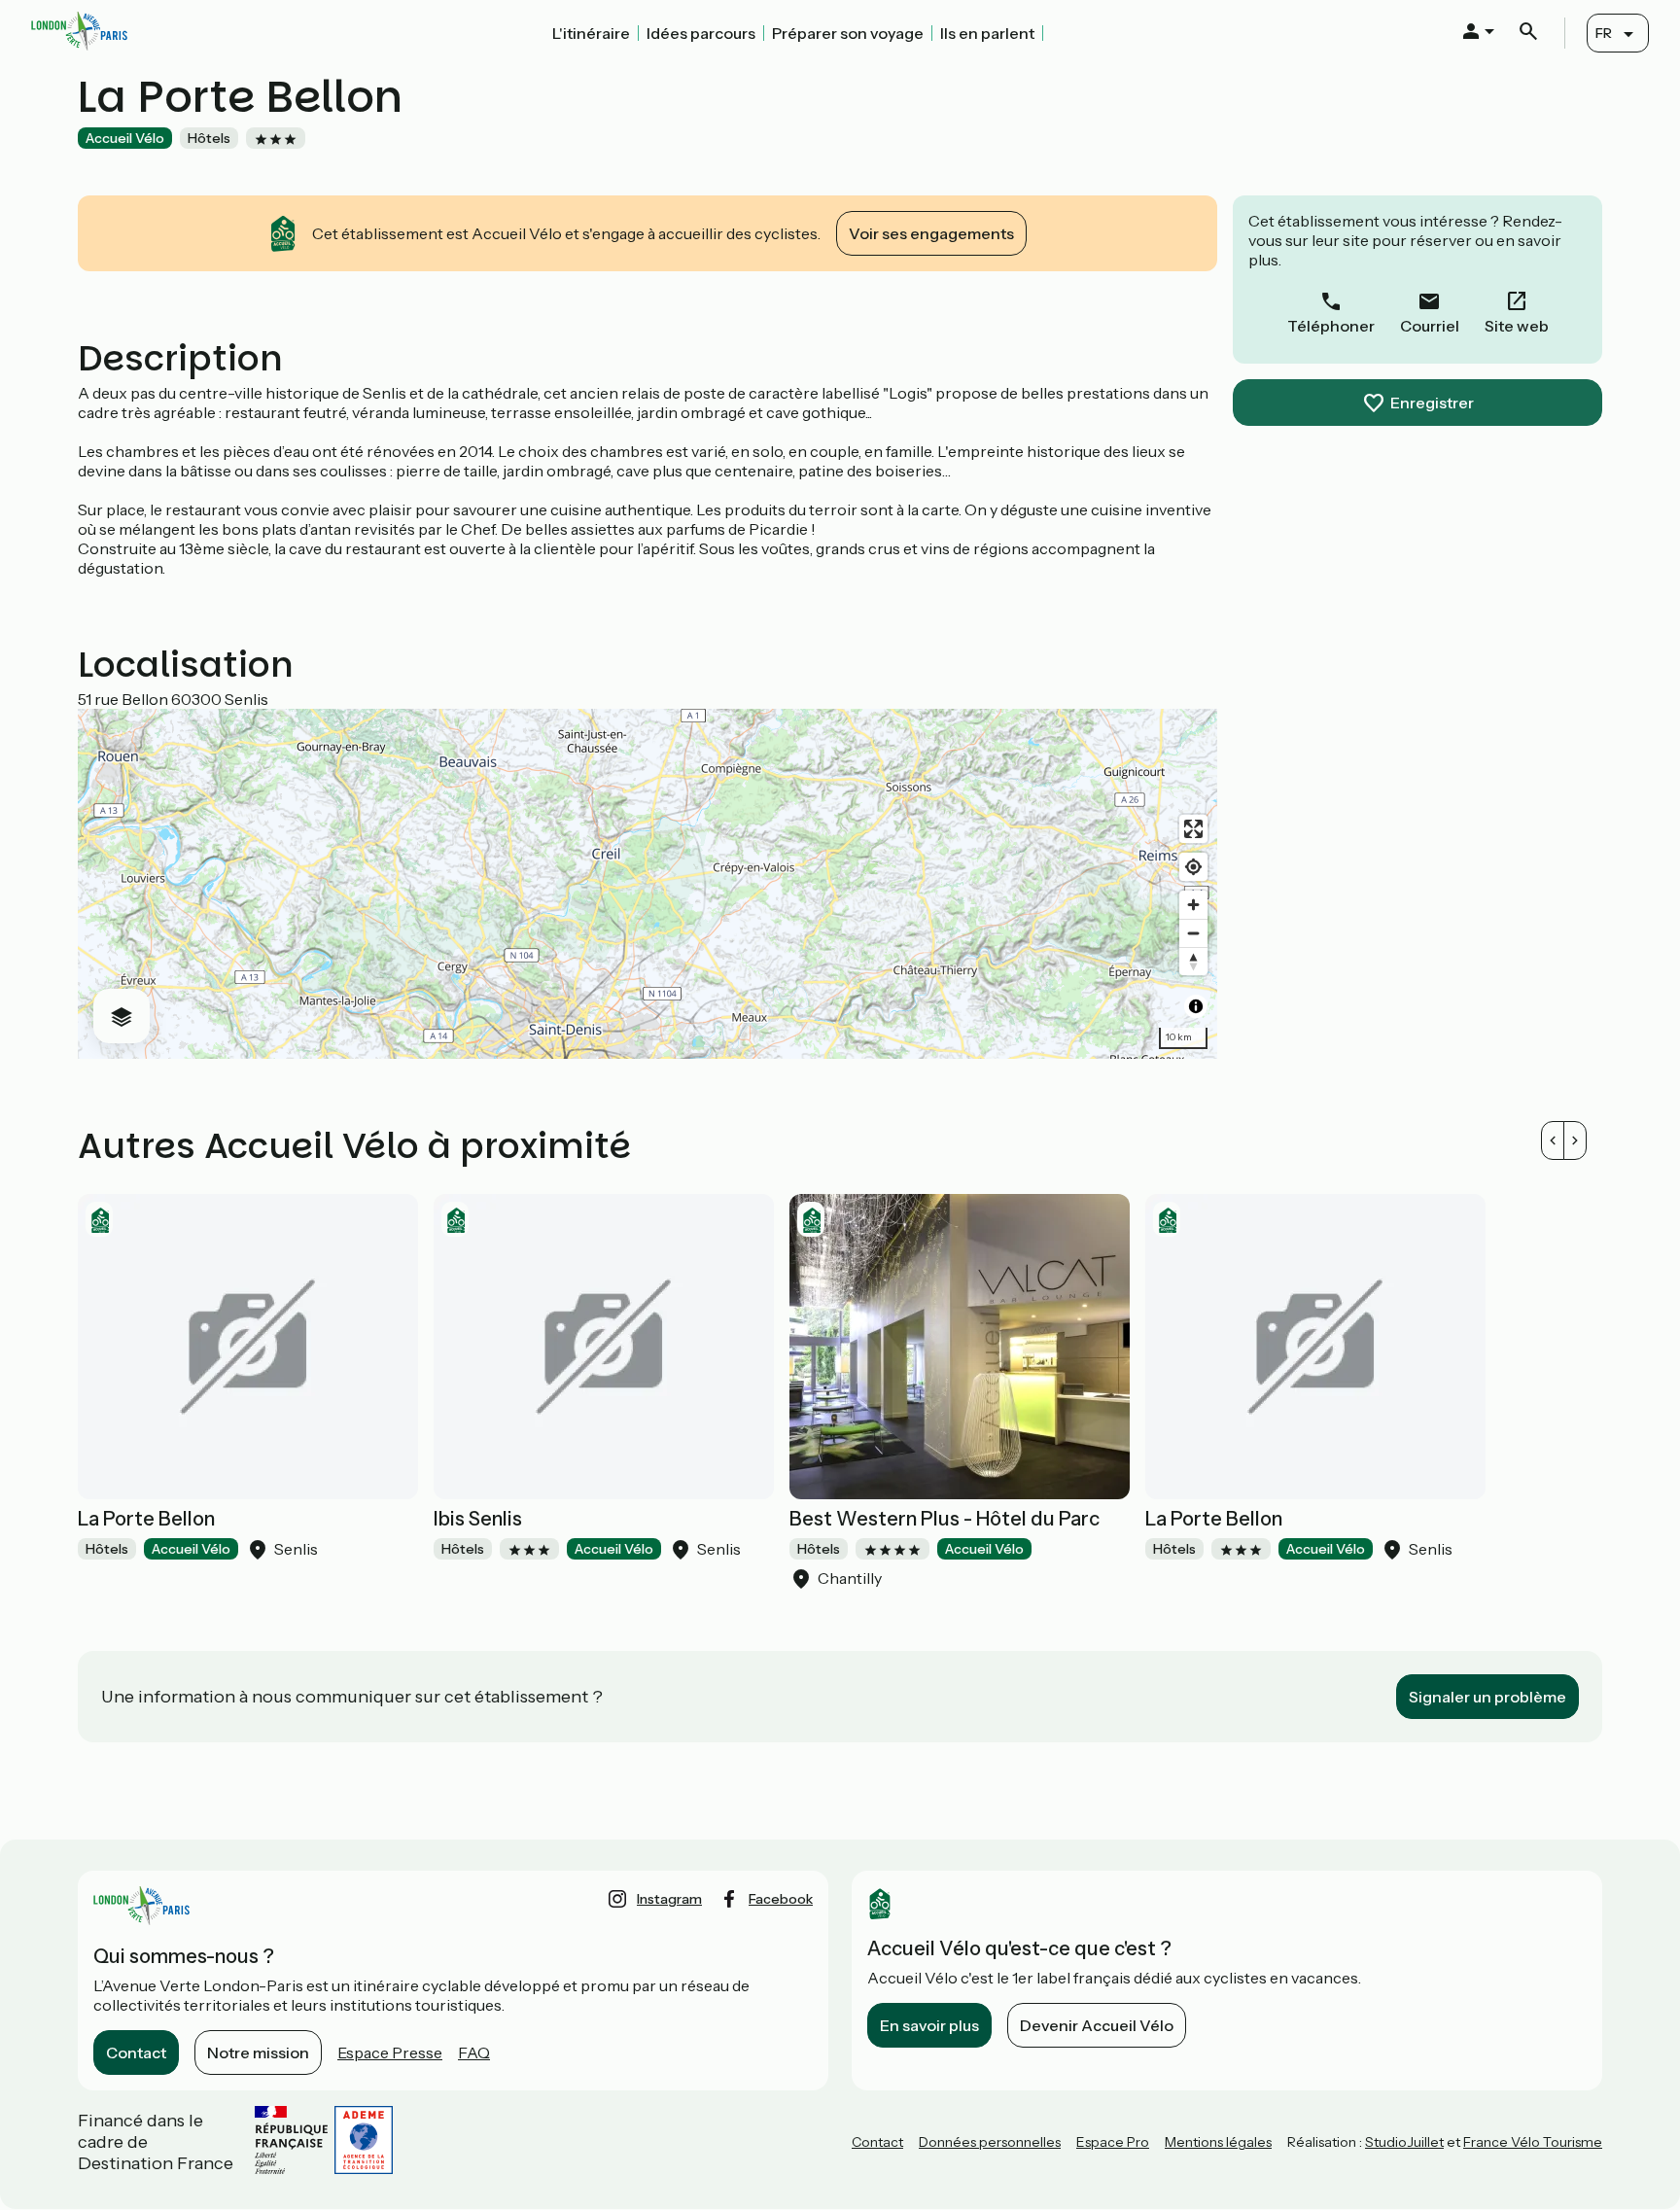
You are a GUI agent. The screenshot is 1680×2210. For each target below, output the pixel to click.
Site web (1517, 326)
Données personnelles (990, 2142)
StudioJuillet (1404, 2142)
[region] (647, 884)
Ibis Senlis (478, 1519)
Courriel (1430, 326)
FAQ (474, 2052)
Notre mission (258, 2052)
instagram (669, 1899)
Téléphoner (1331, 326)
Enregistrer (1432, 403)
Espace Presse (390, 2052)
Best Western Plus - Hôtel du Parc (945, 1519)
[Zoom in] (1193, 905)
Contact (136, 2052)
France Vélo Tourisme (1533, 2142)
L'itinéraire (591, 33)
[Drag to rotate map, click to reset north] (1193, 961)
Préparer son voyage (848, 33)
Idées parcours (701, 33)
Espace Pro (1113, 2142)
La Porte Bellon (146, 1519)
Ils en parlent (987, 33)
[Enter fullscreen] (1193, 829)
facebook (781, 1899)
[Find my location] (1193, 867)
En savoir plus (929, 2025)
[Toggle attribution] (1196, 1006)
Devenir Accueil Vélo (1097, 2025)
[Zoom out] (1193, 933)
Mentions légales (1218, 2142)
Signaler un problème (1487, 1697)
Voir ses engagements (931, 233)
